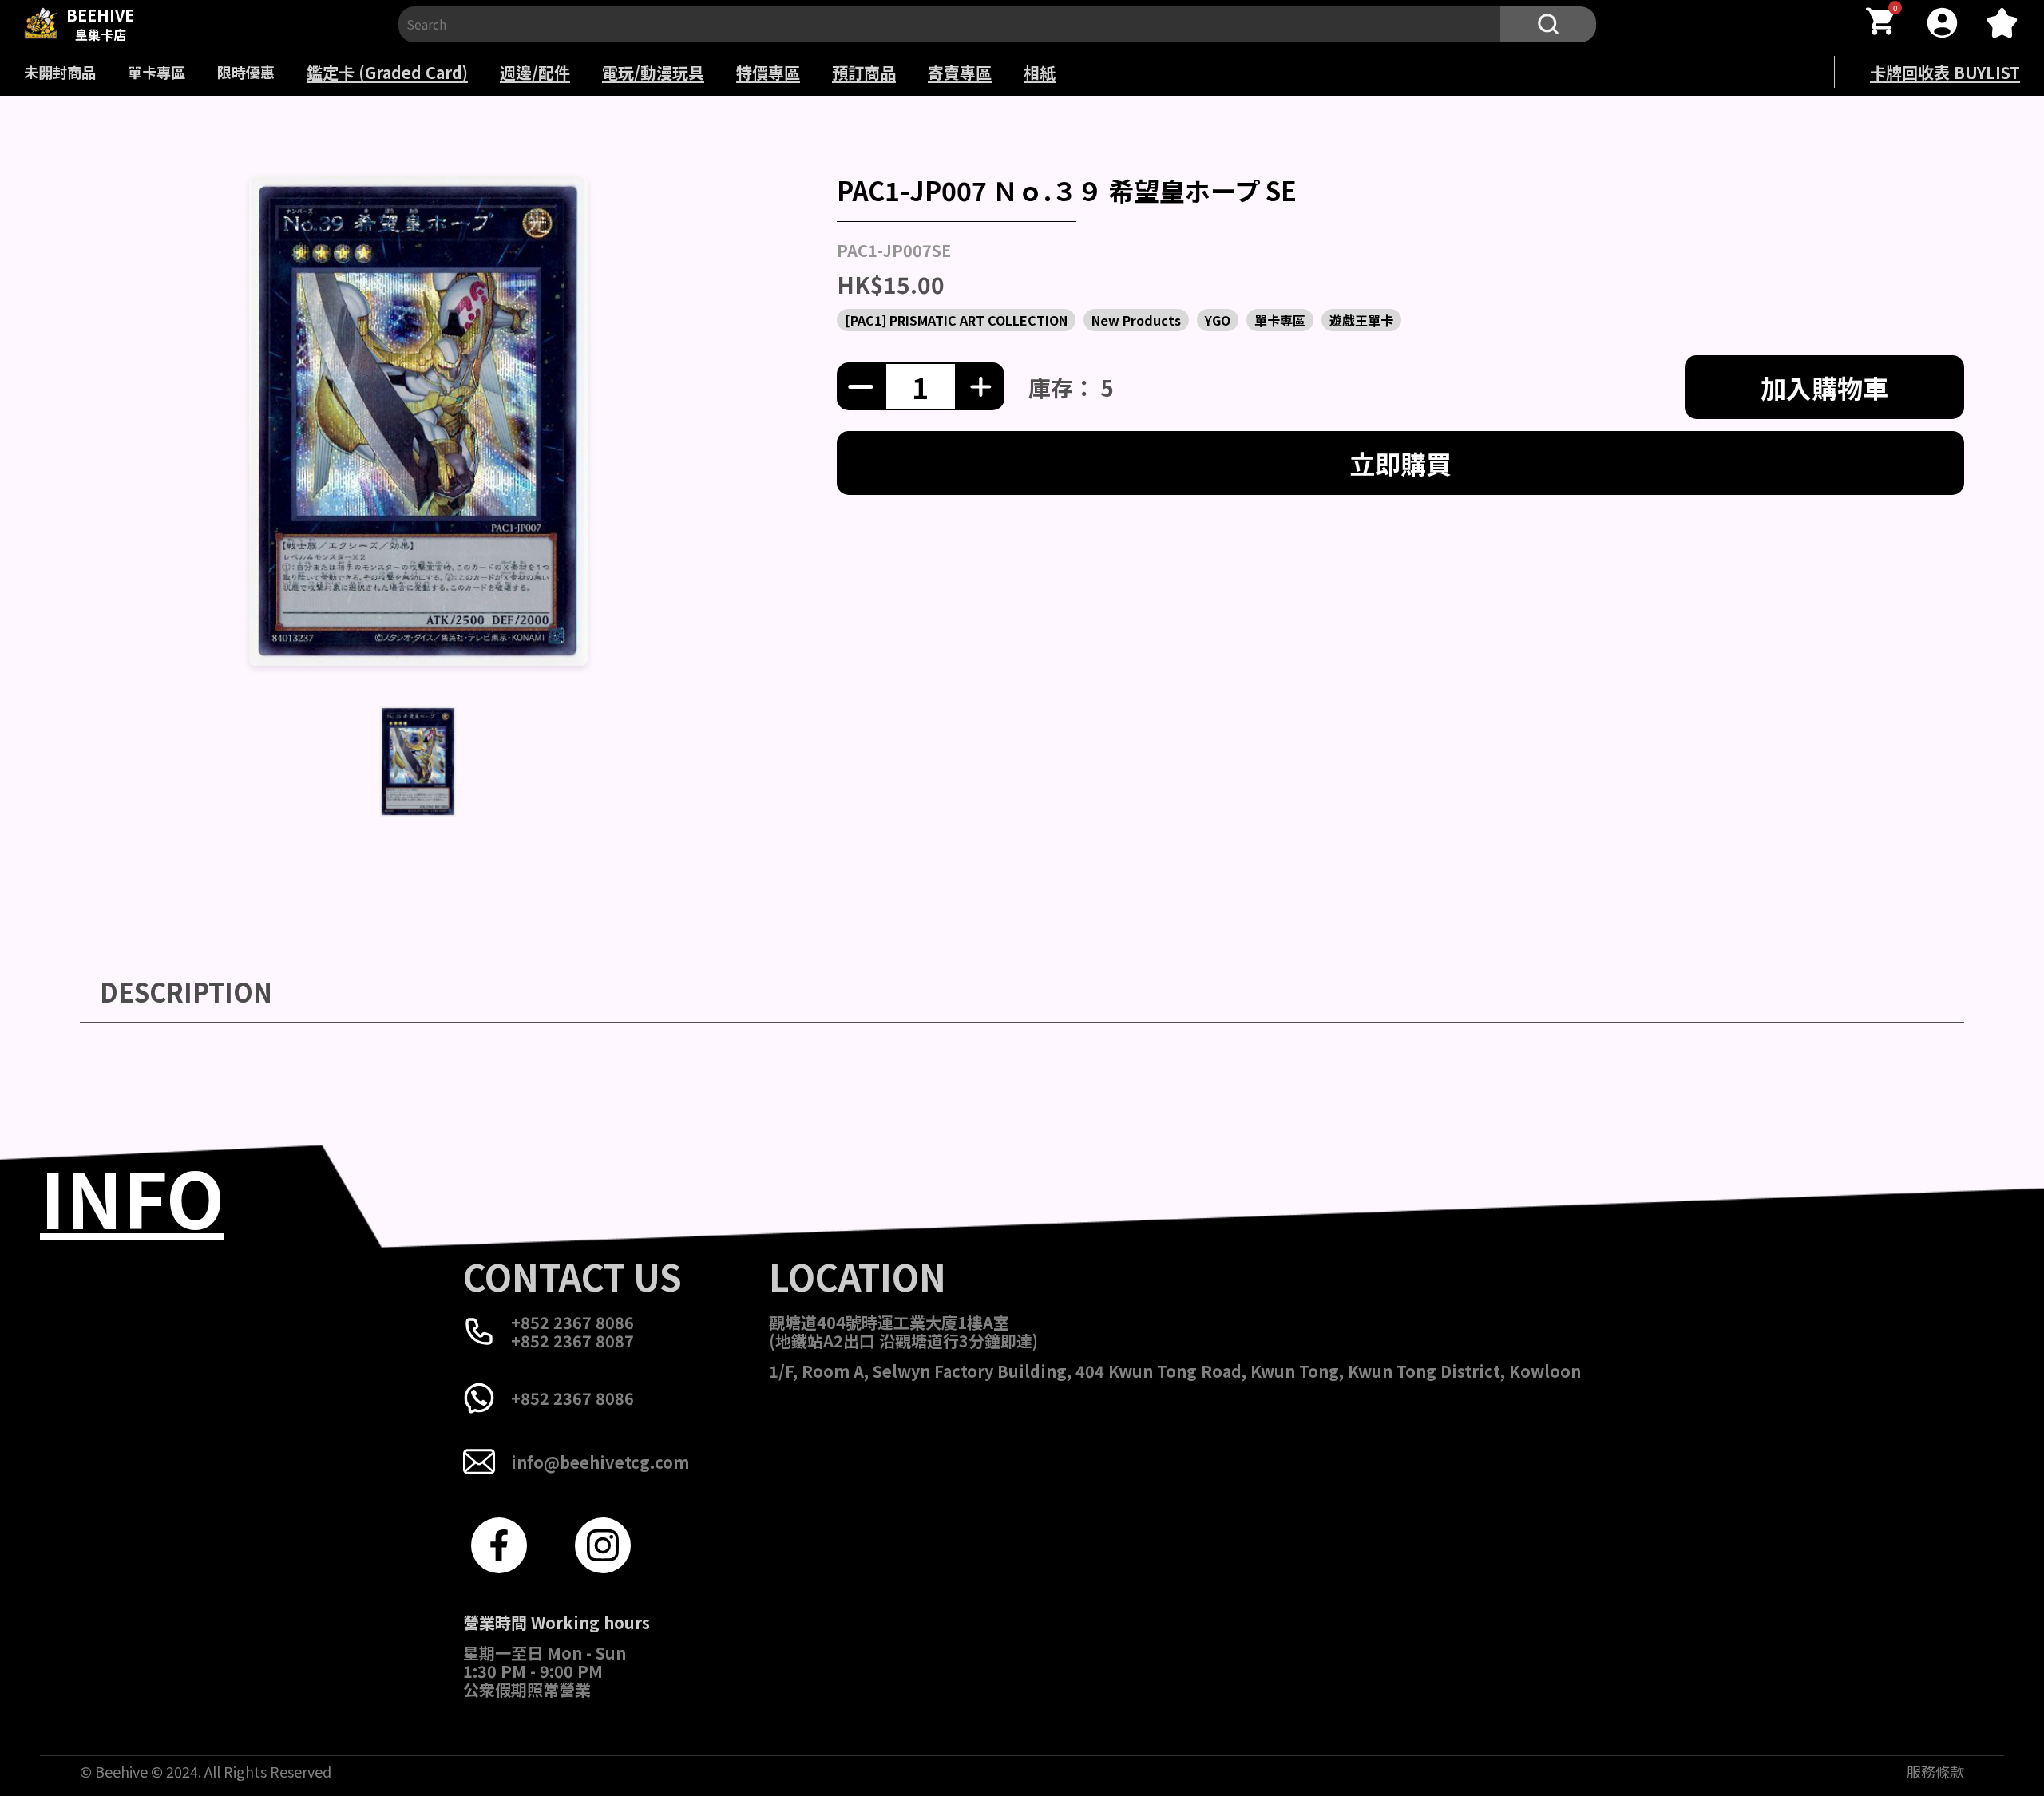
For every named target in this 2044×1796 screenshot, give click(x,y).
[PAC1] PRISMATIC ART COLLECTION (956, 320)
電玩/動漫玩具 (653, 72)
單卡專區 (156, 72)
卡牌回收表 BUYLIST (1945, 72)
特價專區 (768, 72)
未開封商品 (60, 72)
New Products (1136, 320)
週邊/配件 (535, 72)
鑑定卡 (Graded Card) (387, 72)
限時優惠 (246, 72)
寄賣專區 (960, 72)
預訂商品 (864, 72)
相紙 (1040, 72)
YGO (1218, 320)
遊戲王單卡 (1361, 320)
